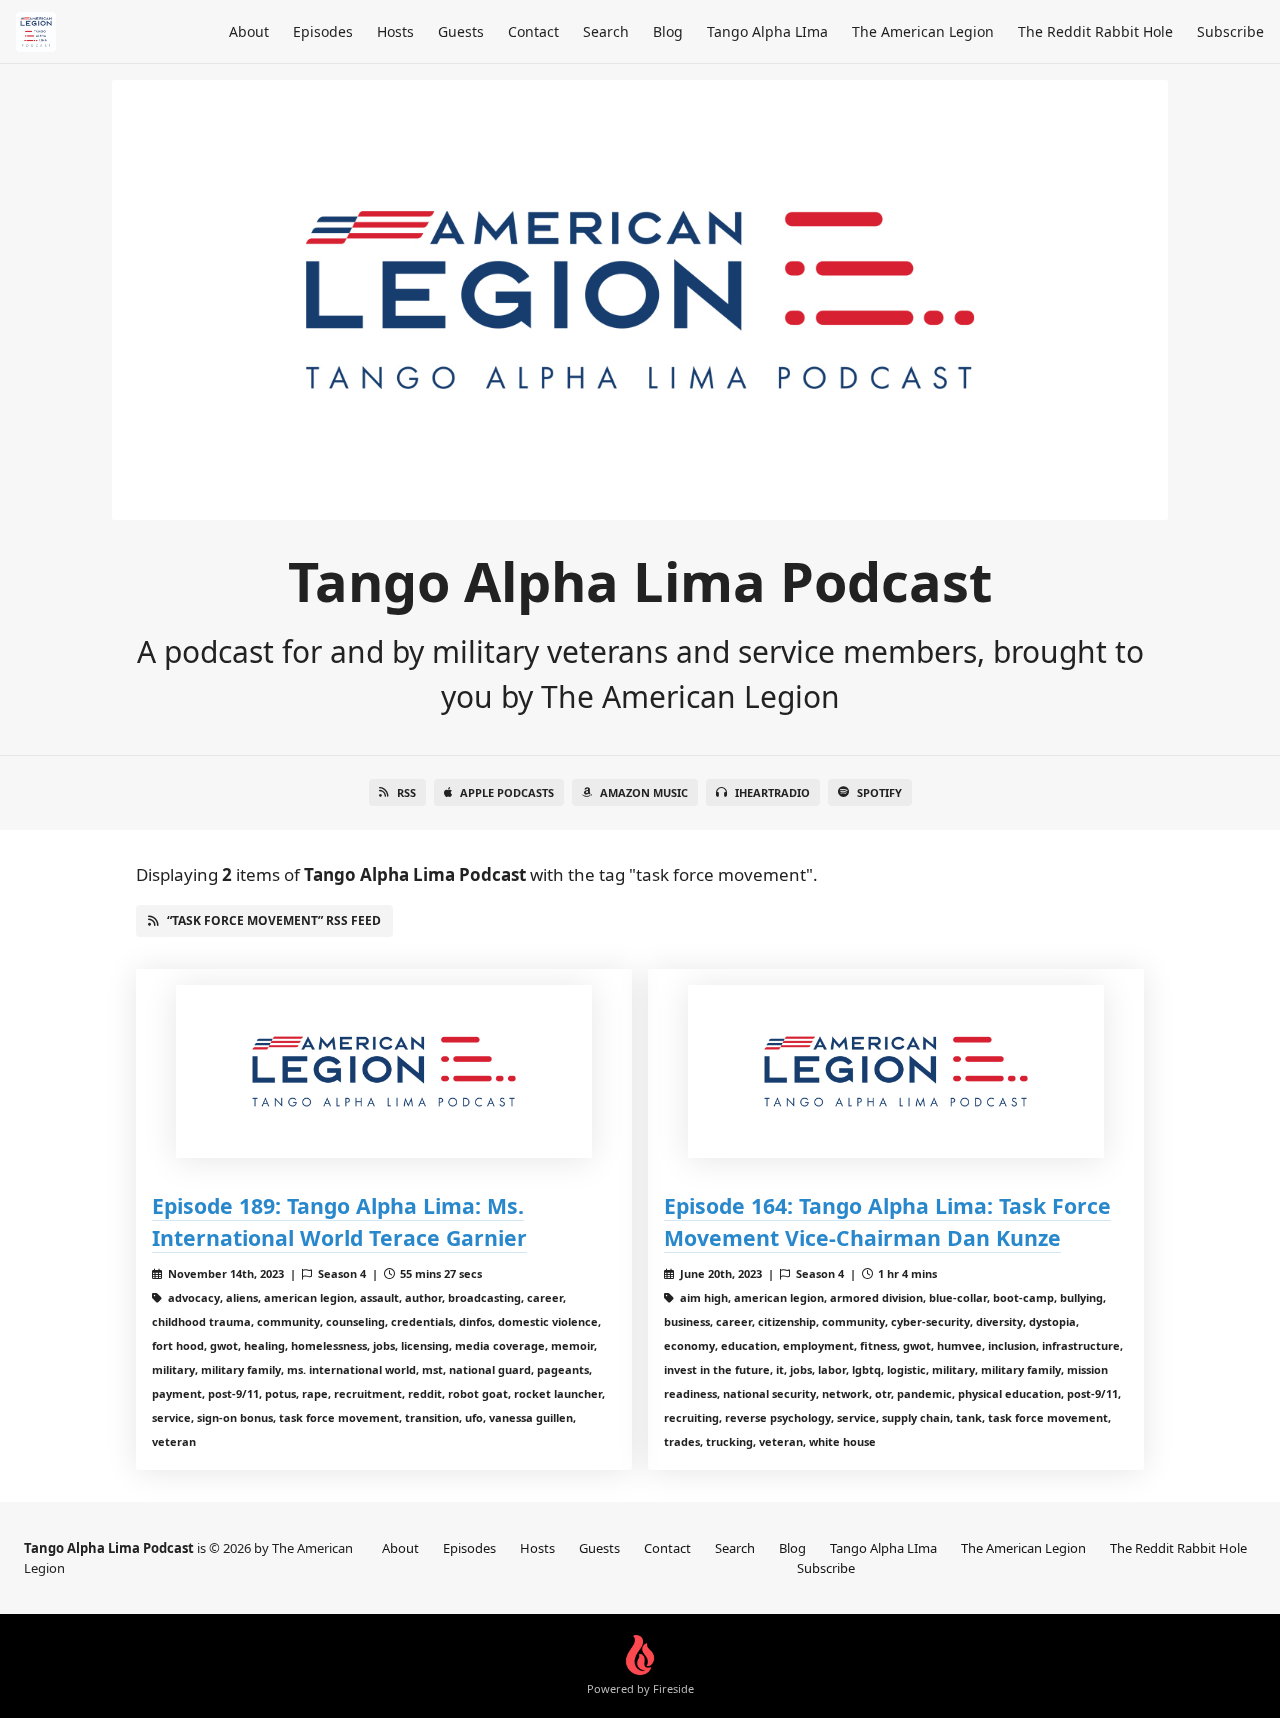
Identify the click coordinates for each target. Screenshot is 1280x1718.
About (249, 31)
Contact (533, 31)
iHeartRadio (772, 792)
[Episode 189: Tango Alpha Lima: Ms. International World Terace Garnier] (384, 1071)
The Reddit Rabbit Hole (1095, 31)
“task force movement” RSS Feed (274, 920)
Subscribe (1230, 31)
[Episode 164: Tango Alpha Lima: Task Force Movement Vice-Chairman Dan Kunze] (896, 1071)
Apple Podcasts (507, 792)
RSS (406, 792)
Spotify (879, 792)
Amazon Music (644, 792)
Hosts (395, 31)
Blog (668, 31)
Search (606, 31)
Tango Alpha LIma (767, 31)
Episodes (323, 31)
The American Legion (923, 31)
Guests (461, 31)
